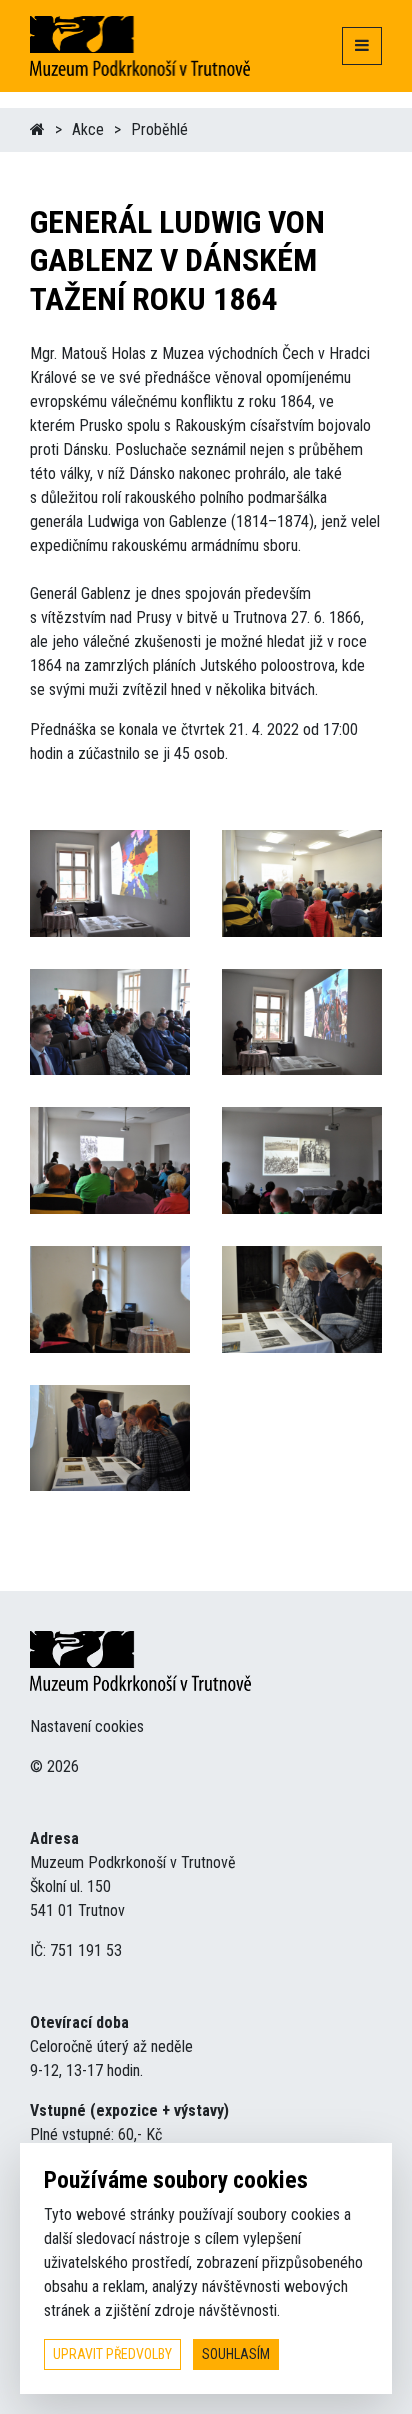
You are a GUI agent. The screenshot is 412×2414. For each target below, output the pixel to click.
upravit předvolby (112, 2354)
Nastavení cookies (87, 1726)
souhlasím (236, 2354)
